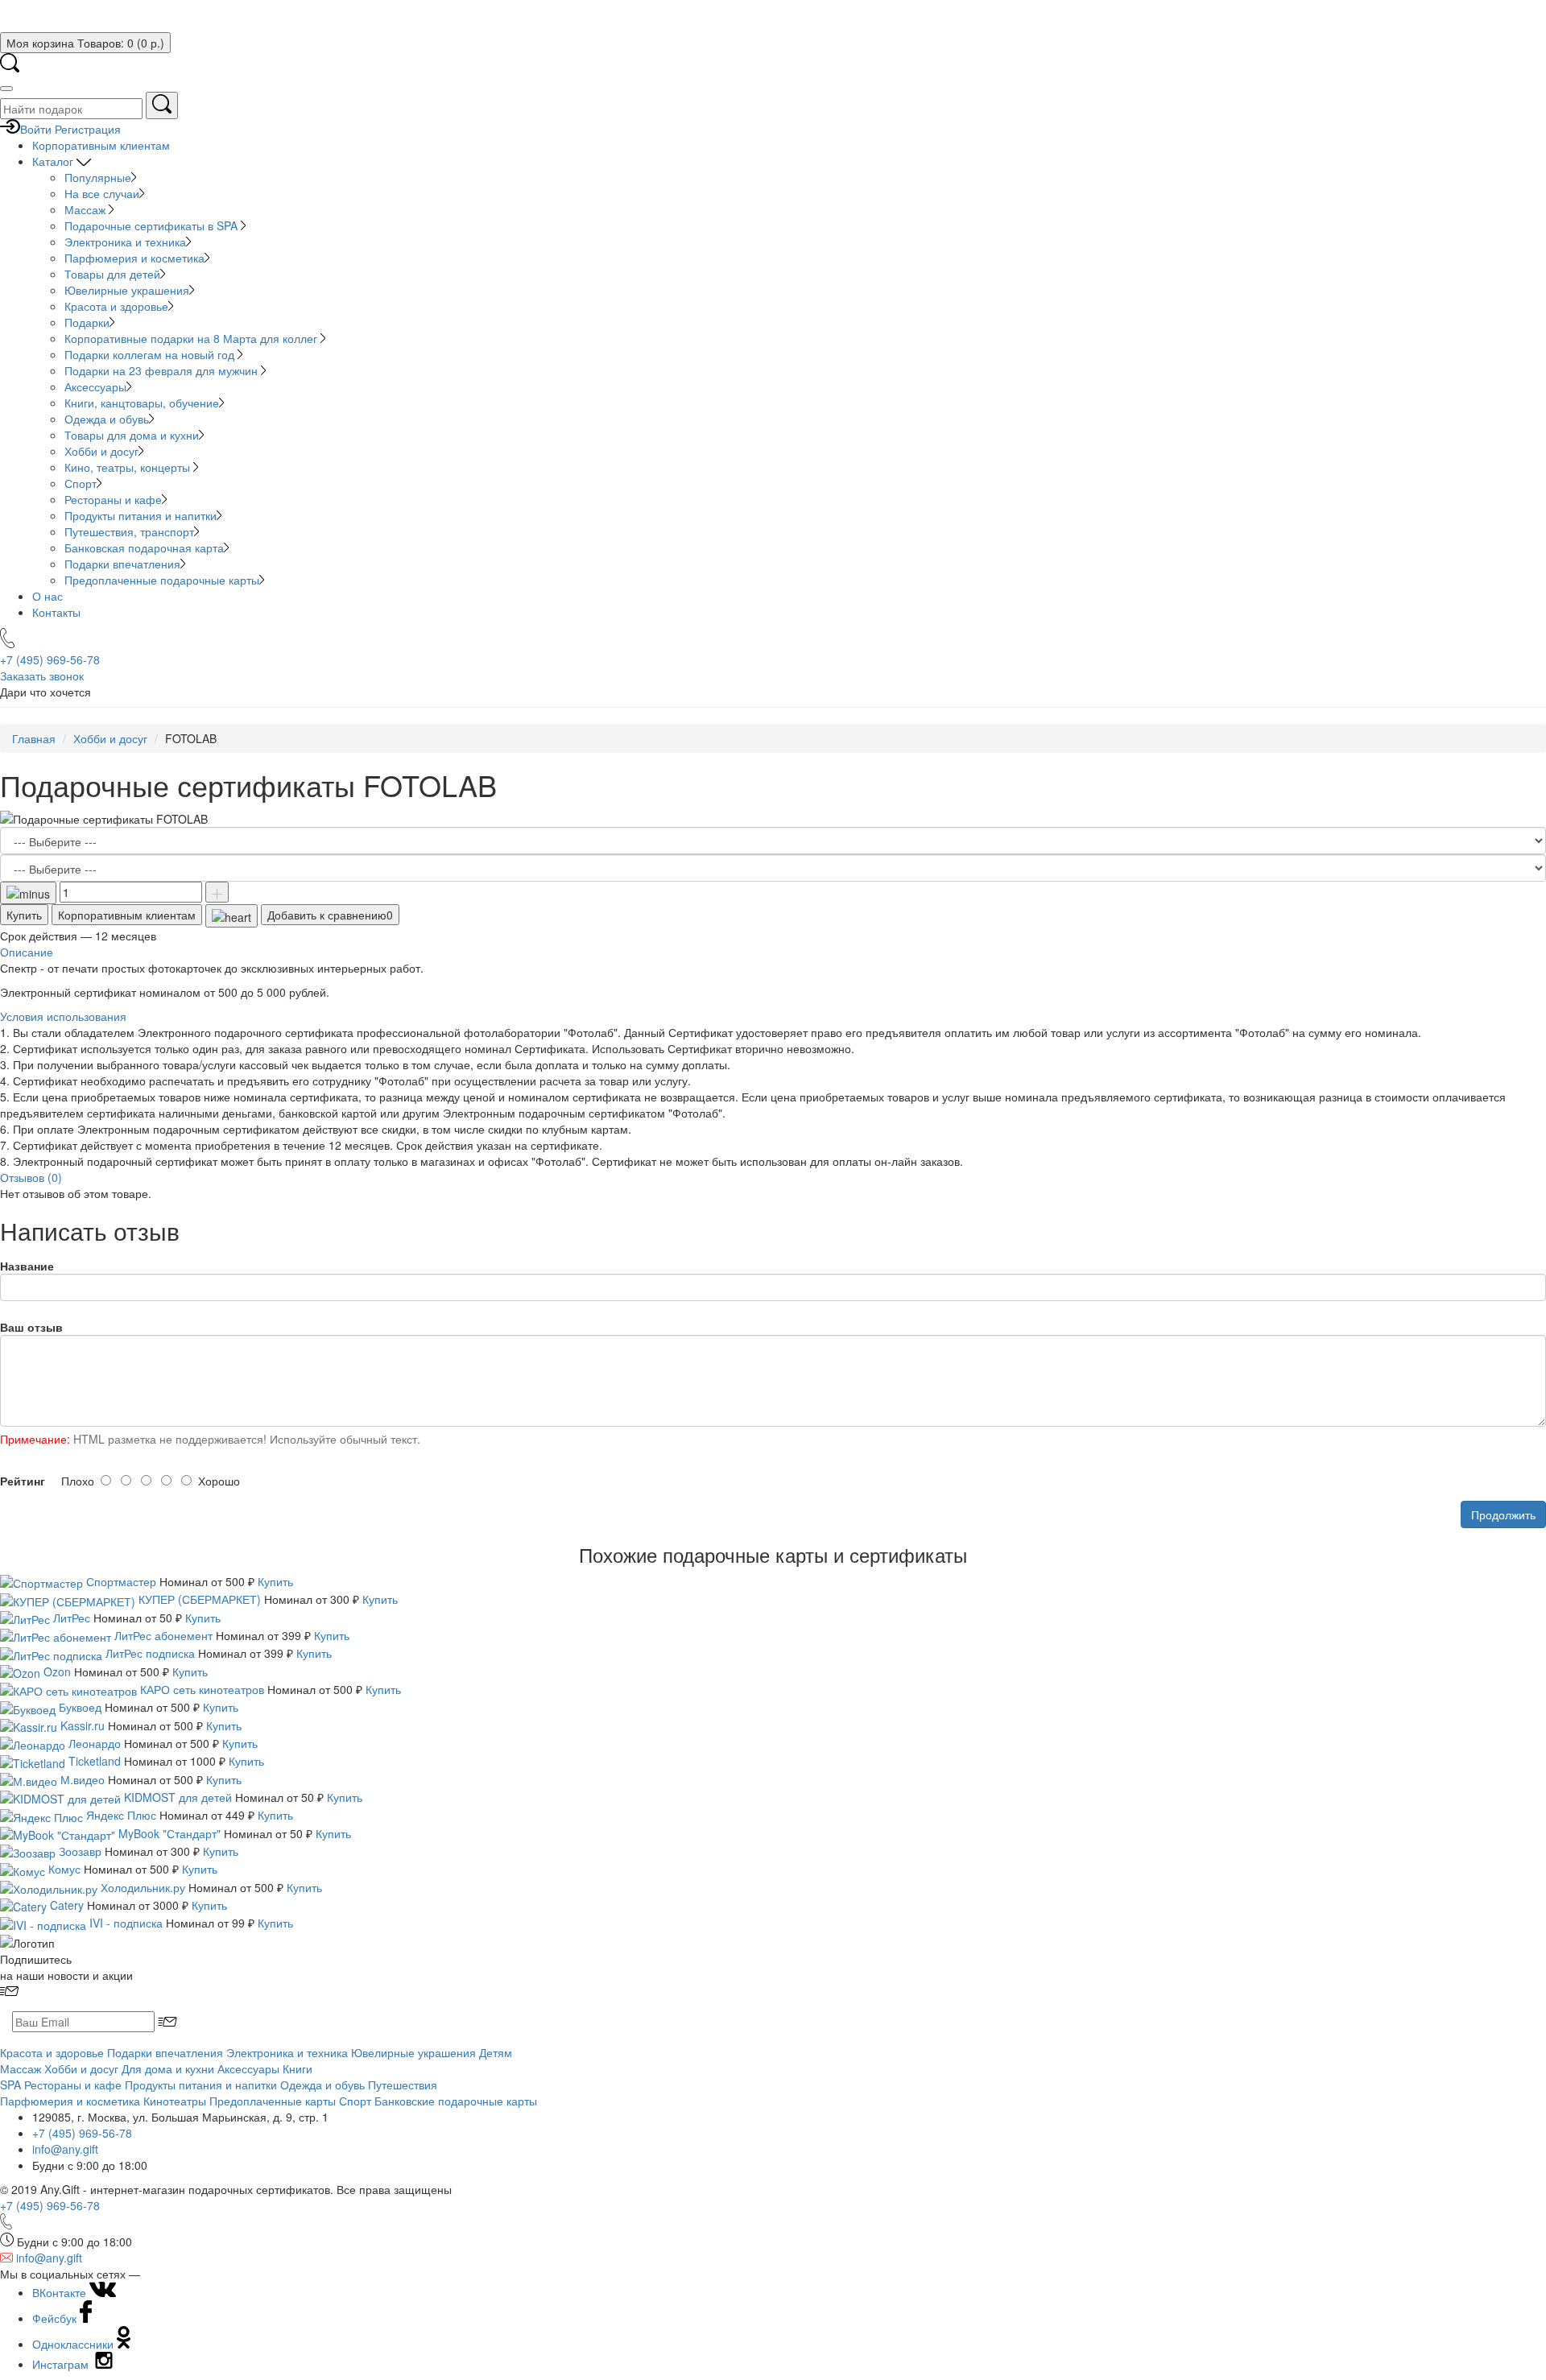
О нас (48, 596)
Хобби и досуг (101, 451)
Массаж (87, 209)
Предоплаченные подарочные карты (162, 580)
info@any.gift (65, 2149)
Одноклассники (74, 2344)
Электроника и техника (125, 242)
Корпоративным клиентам (101, 145)
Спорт (81, 483)
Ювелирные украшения (127, 290)
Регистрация (88, 129)
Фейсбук (56, 2318)
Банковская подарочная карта (144, 547)
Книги (298, 2068)
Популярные (98, 177)
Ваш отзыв (31, 1327)
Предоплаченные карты (273, 2101)
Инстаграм (62, 2364)
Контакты (56, 612)
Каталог (54, 161)
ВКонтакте (61, 2292)
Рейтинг (23, 1481)
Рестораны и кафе (113, 499)
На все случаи (102, 193)
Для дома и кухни (168, 2068)
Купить (24, 915)
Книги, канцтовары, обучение (142, 403)
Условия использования (63, 1016)
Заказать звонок (42, 676)
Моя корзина (85, 43)
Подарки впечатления (122, 564)
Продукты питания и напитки (141, 515)
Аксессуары (95, 386)
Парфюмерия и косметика (134, 258)
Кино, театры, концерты (129, 467)
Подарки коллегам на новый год (151, 354)
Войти (36, 129)
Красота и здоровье (116, 306)
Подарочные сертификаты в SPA (153, 225)
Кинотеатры (175, 2101)
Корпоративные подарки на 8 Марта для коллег (192, 338)
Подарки (87, 322)
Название (27, 1266)
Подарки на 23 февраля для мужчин (163, 370)
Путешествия (403, 2085)
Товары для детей (112, 274)
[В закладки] (231, 915)
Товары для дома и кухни (132, 435)
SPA (10, 2085)
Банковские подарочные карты (456, 2101)
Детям (496, 2052)
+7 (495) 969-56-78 (82, 2133)
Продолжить (1503, 1514)
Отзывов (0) (31, 1177)
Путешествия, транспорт (129, 531)
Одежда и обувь (107, 419)
